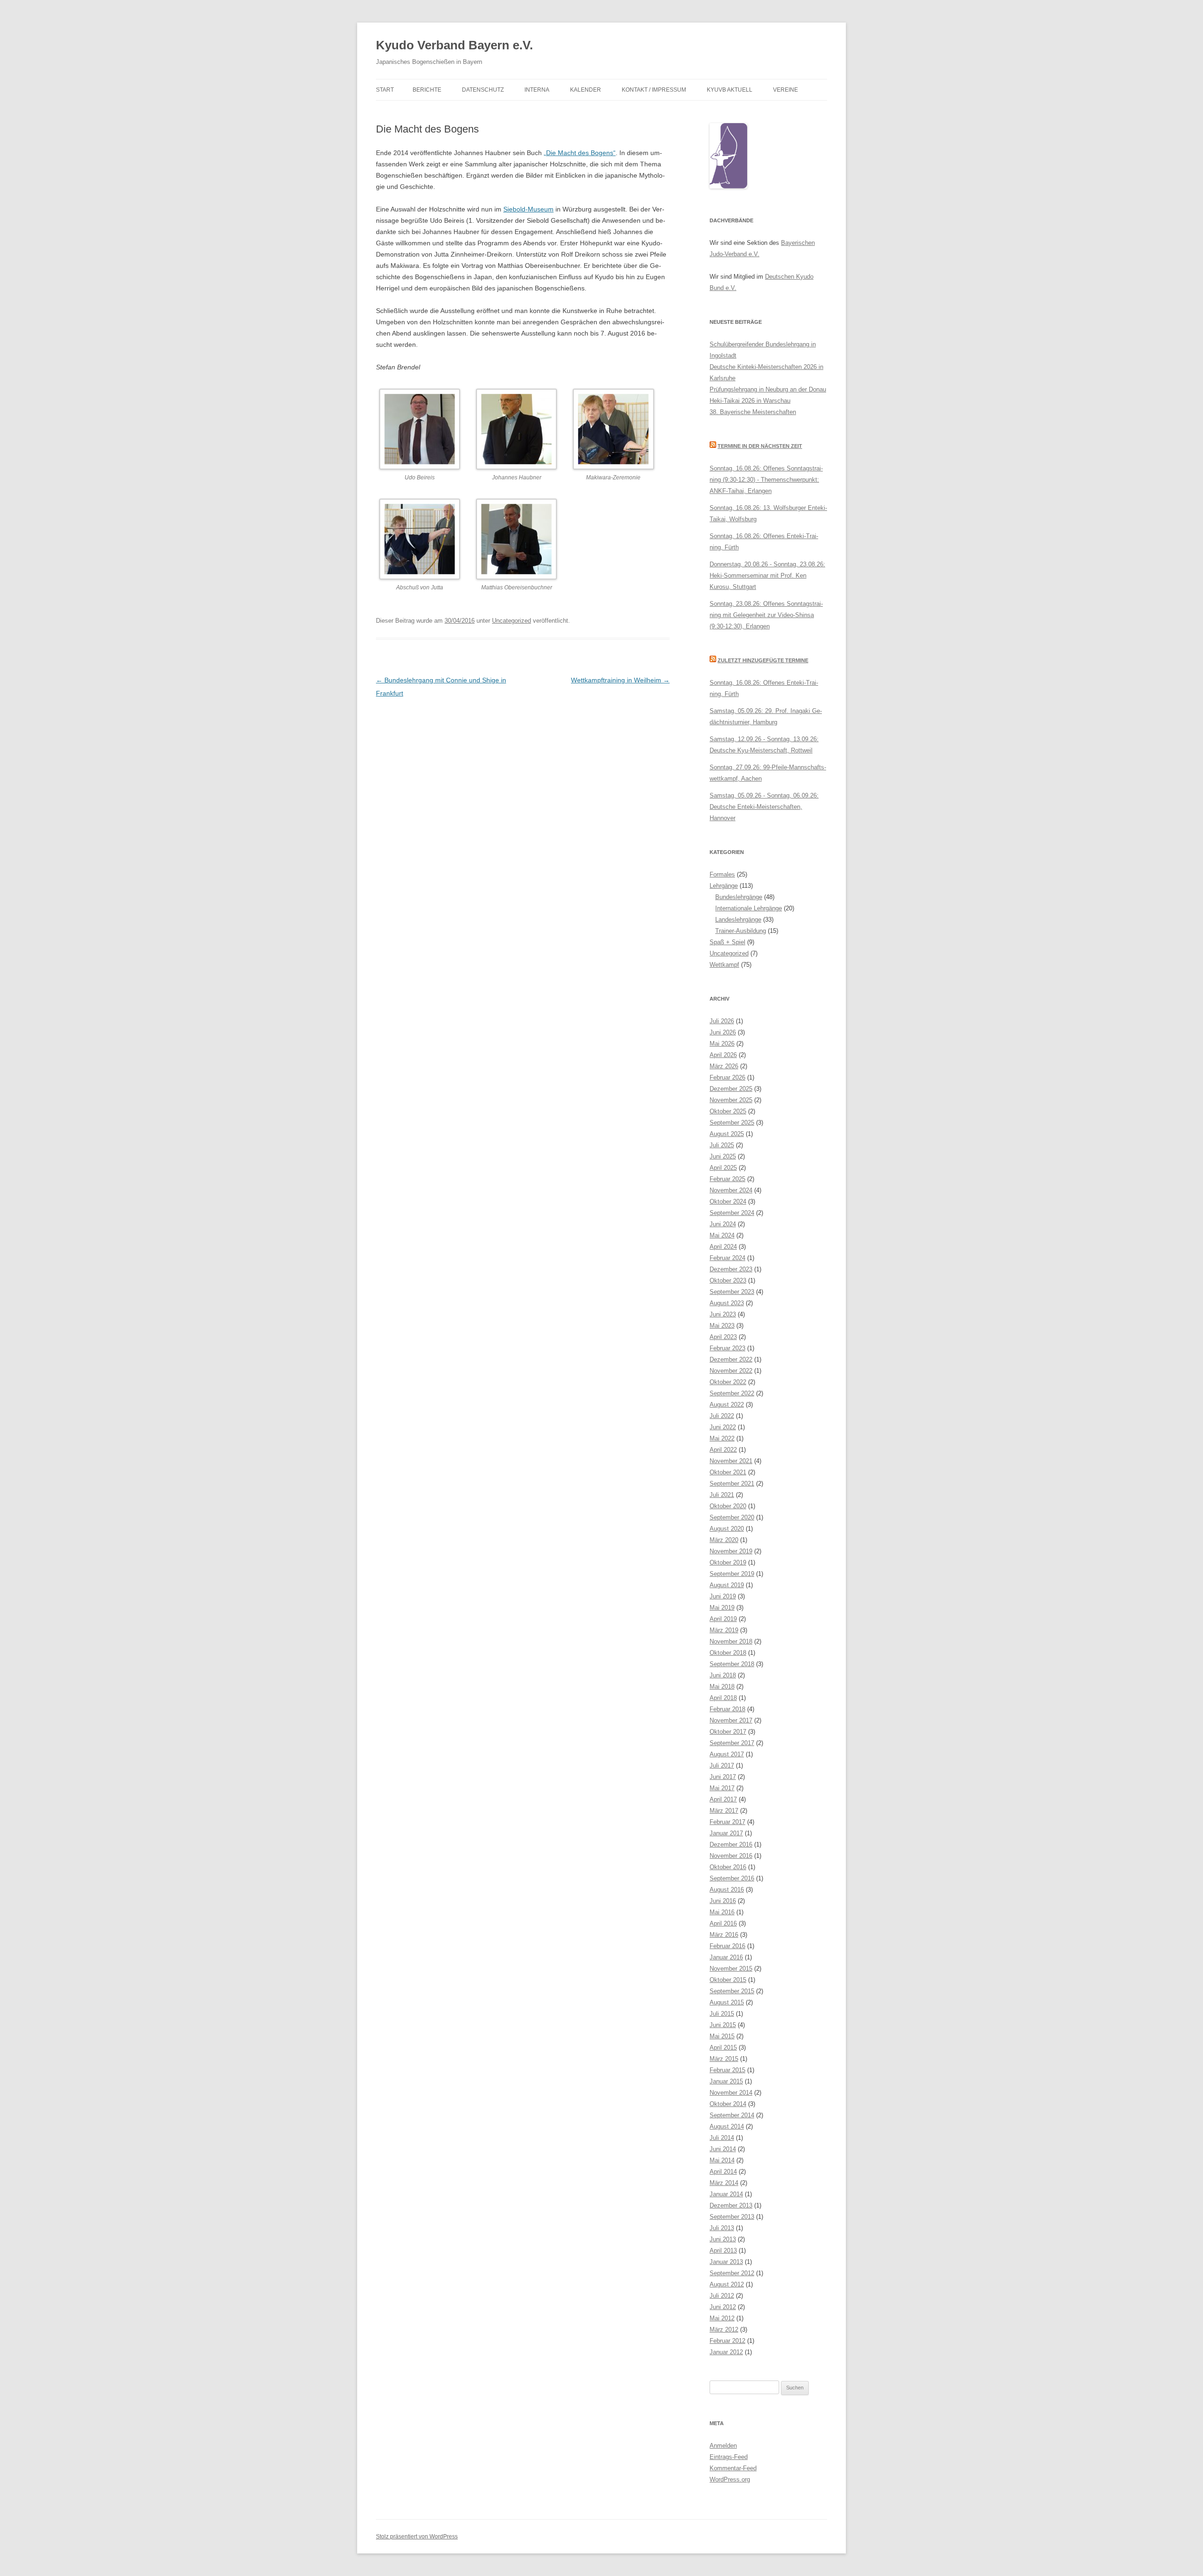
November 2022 (731, 1371)
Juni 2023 (723, 1314)
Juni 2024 (723, 1224)
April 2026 (723, 1055)
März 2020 (724, 1540)
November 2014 (731, 2093)
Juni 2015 (723, 2025)
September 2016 (732, 1878)
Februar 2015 (727, 2070)
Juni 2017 (723, 1777)
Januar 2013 (726, 2262)
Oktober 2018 (728, 1653)
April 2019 (723, 1619)
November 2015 (731, 1969)
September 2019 (732, 1574)
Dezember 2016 (731, 1844)
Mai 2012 (722, 2318)
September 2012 (732, 2273)
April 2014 (723, 2172)
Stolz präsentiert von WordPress (417, 2537)
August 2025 (727, 1134)
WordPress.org (730, 2479)
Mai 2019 (722, 1608)
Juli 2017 (722, 1766)
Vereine (785, 90)
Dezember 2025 (731, 1089)
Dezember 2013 (731, 2205)
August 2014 (727, 2126)
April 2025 (723, 1168)
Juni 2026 (723, 1032)
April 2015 (723, 2047)
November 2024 (731, 1190)
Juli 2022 (722, 1416)
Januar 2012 (726, 2352)
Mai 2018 (722, 1687)
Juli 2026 (722, 1021)
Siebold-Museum (528, 209)
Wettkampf (724, 965)
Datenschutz (483, 90)
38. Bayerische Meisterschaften (753, 412)
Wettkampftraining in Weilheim (620, 680)
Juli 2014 (722, 2138)
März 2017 (724, 1811)
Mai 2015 (722, 2036)
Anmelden (723, 2446)
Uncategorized (512, 621)
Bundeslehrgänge (739, 897)
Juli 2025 (722, 1145)
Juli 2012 (722, 2296)
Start (385, 90)
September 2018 (732, 1664)
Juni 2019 (723, 1596)
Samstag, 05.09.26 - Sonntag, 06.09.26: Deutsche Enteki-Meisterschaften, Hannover (764, 807)
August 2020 (727, 1529)
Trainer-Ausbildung (741, 931)
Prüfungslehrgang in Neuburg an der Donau (768, 389)
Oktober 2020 (728, 1506)
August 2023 (727, 1303)
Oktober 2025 (728, 1111)
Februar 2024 (727, 1258)
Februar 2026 (727, 1077)
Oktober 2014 (728, 2104)
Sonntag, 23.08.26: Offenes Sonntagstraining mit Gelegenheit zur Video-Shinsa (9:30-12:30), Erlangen (766, 615)
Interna (537, 90)
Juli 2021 (722, 1495)
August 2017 (727, 1754)
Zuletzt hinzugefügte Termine (763, 660)
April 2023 (723, 1337)
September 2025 (732, 1123)
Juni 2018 (723, 1675)
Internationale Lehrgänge (749, 908)
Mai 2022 (722, 1438)
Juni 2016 (723, 1901)
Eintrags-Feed (729, 2457)
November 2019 (731, 1551)
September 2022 (732, 1393)
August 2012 (727, 2284)
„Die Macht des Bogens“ (580, 153)
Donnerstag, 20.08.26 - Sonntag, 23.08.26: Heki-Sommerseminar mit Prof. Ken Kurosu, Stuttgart (767, 575)
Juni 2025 (723, 1156)
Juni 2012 (723, 2307)
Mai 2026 (722, 1044)
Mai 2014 (722, 2160)
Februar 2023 (727, 1348)
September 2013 (732, 2217)
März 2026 (724, 1066)
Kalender (586, 90)
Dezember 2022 (731, 1359)
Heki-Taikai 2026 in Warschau (750, 401)
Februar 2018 (727, 1709)
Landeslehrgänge (738, 920)
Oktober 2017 (728, 1732)
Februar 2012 (727, 2341)
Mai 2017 (722, 1788)
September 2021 (732, 1484)
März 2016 (724, 1935)
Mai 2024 (722, 1235)
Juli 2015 (722, 2014)
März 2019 (724, 1630)
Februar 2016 (727, 1946)
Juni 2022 (723, 1427)
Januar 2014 (726, 2194)
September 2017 (732, 1743)
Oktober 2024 (728, 1202)
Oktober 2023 (728, 1280)
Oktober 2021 (728, 1472)
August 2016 (727, 1890)
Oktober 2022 (728, 1382)
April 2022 (723, 1450)
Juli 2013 (722, 2228)
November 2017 (731, 1720)
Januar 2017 (726, 1833)
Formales (722, 874)
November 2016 (731, 1856)
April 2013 (723, 2251)
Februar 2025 (727, 1179)
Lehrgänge (724, 886)
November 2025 (731, 1100)
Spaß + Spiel (727, 942)
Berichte (427, 90)
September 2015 (732, 1991)
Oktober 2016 (728, 1867)
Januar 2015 (726, 2081)
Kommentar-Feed (733, 2468)
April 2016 (723, 1923)
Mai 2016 (722, 1912)
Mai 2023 (722, 1326)
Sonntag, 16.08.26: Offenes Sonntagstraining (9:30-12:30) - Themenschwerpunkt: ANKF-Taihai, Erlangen (766, 480)
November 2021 (731, 1461)
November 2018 (731, 1641)
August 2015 (727, 2002)
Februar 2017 (727, 1822)
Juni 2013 (723, 2239)
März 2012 (724, 2329)
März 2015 (724, 2059)
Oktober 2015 (728, 1980)
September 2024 (732, 1213)
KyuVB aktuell (730, 90)
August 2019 (727, 1585)
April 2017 (723, 1799)
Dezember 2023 (731, 1269)
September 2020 (732, 1517)
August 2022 (727, 1405)
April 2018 (723, 1698)
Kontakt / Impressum (654, 90)
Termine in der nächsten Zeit (760, 446)
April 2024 (723, 1247)
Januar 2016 (726, 1957)
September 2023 (732, 1292)
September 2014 (732, 2115)
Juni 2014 (723, 2149)
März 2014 (724, 2183)
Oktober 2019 (728, 1562)
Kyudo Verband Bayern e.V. (454, 45)
